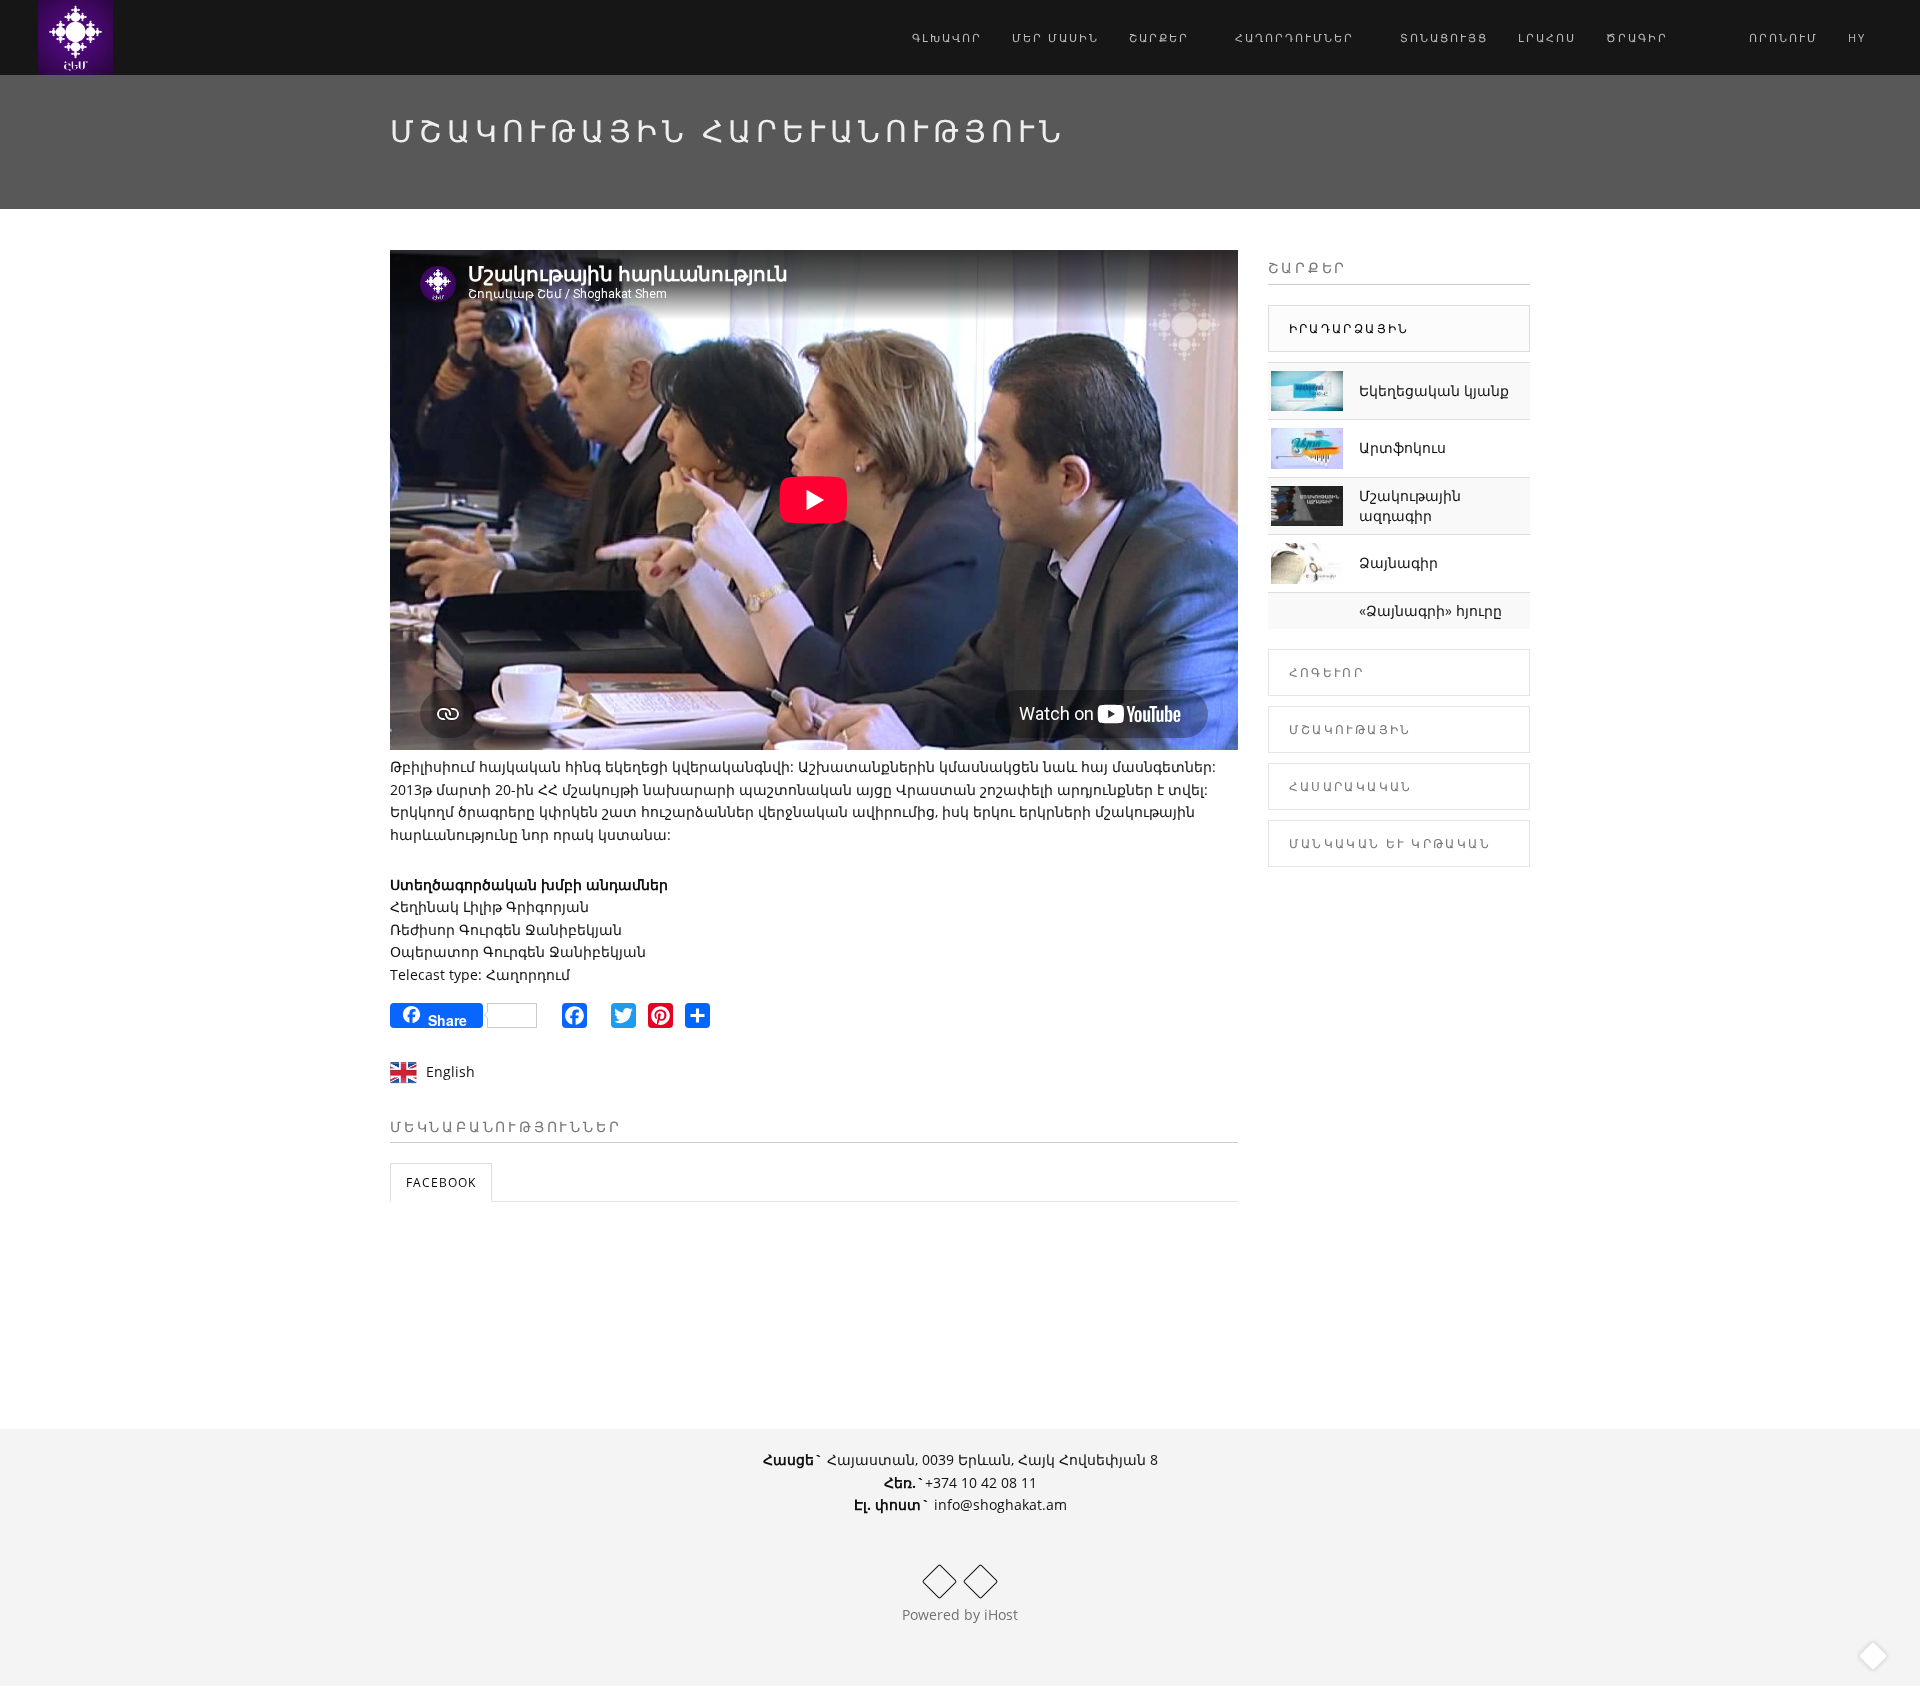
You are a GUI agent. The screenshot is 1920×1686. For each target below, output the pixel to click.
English (450, 1071)
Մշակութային (1350, 729)
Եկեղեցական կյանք (1434, 390)
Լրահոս (1547, 37)
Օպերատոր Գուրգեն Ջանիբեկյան (518, 951)
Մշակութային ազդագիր (1410, 505)
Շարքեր (1161, 37)
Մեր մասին (1055, 37)
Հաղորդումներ (1297, 37)
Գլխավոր (947, 37)
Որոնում (1781, 37)
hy (1859, 37)
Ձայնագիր (1398, 562)
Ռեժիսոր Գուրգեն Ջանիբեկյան (506, 929)
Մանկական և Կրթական (1390, 843)
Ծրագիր (1637, 37)
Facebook (441, 1182)
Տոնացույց (1444, 37)
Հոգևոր (1327, 672)
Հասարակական (1351, 786)
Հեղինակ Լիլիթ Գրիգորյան (489, 906)
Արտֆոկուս (1402, 447)
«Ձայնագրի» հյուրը (1430, 610)
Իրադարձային (1349, 328)
